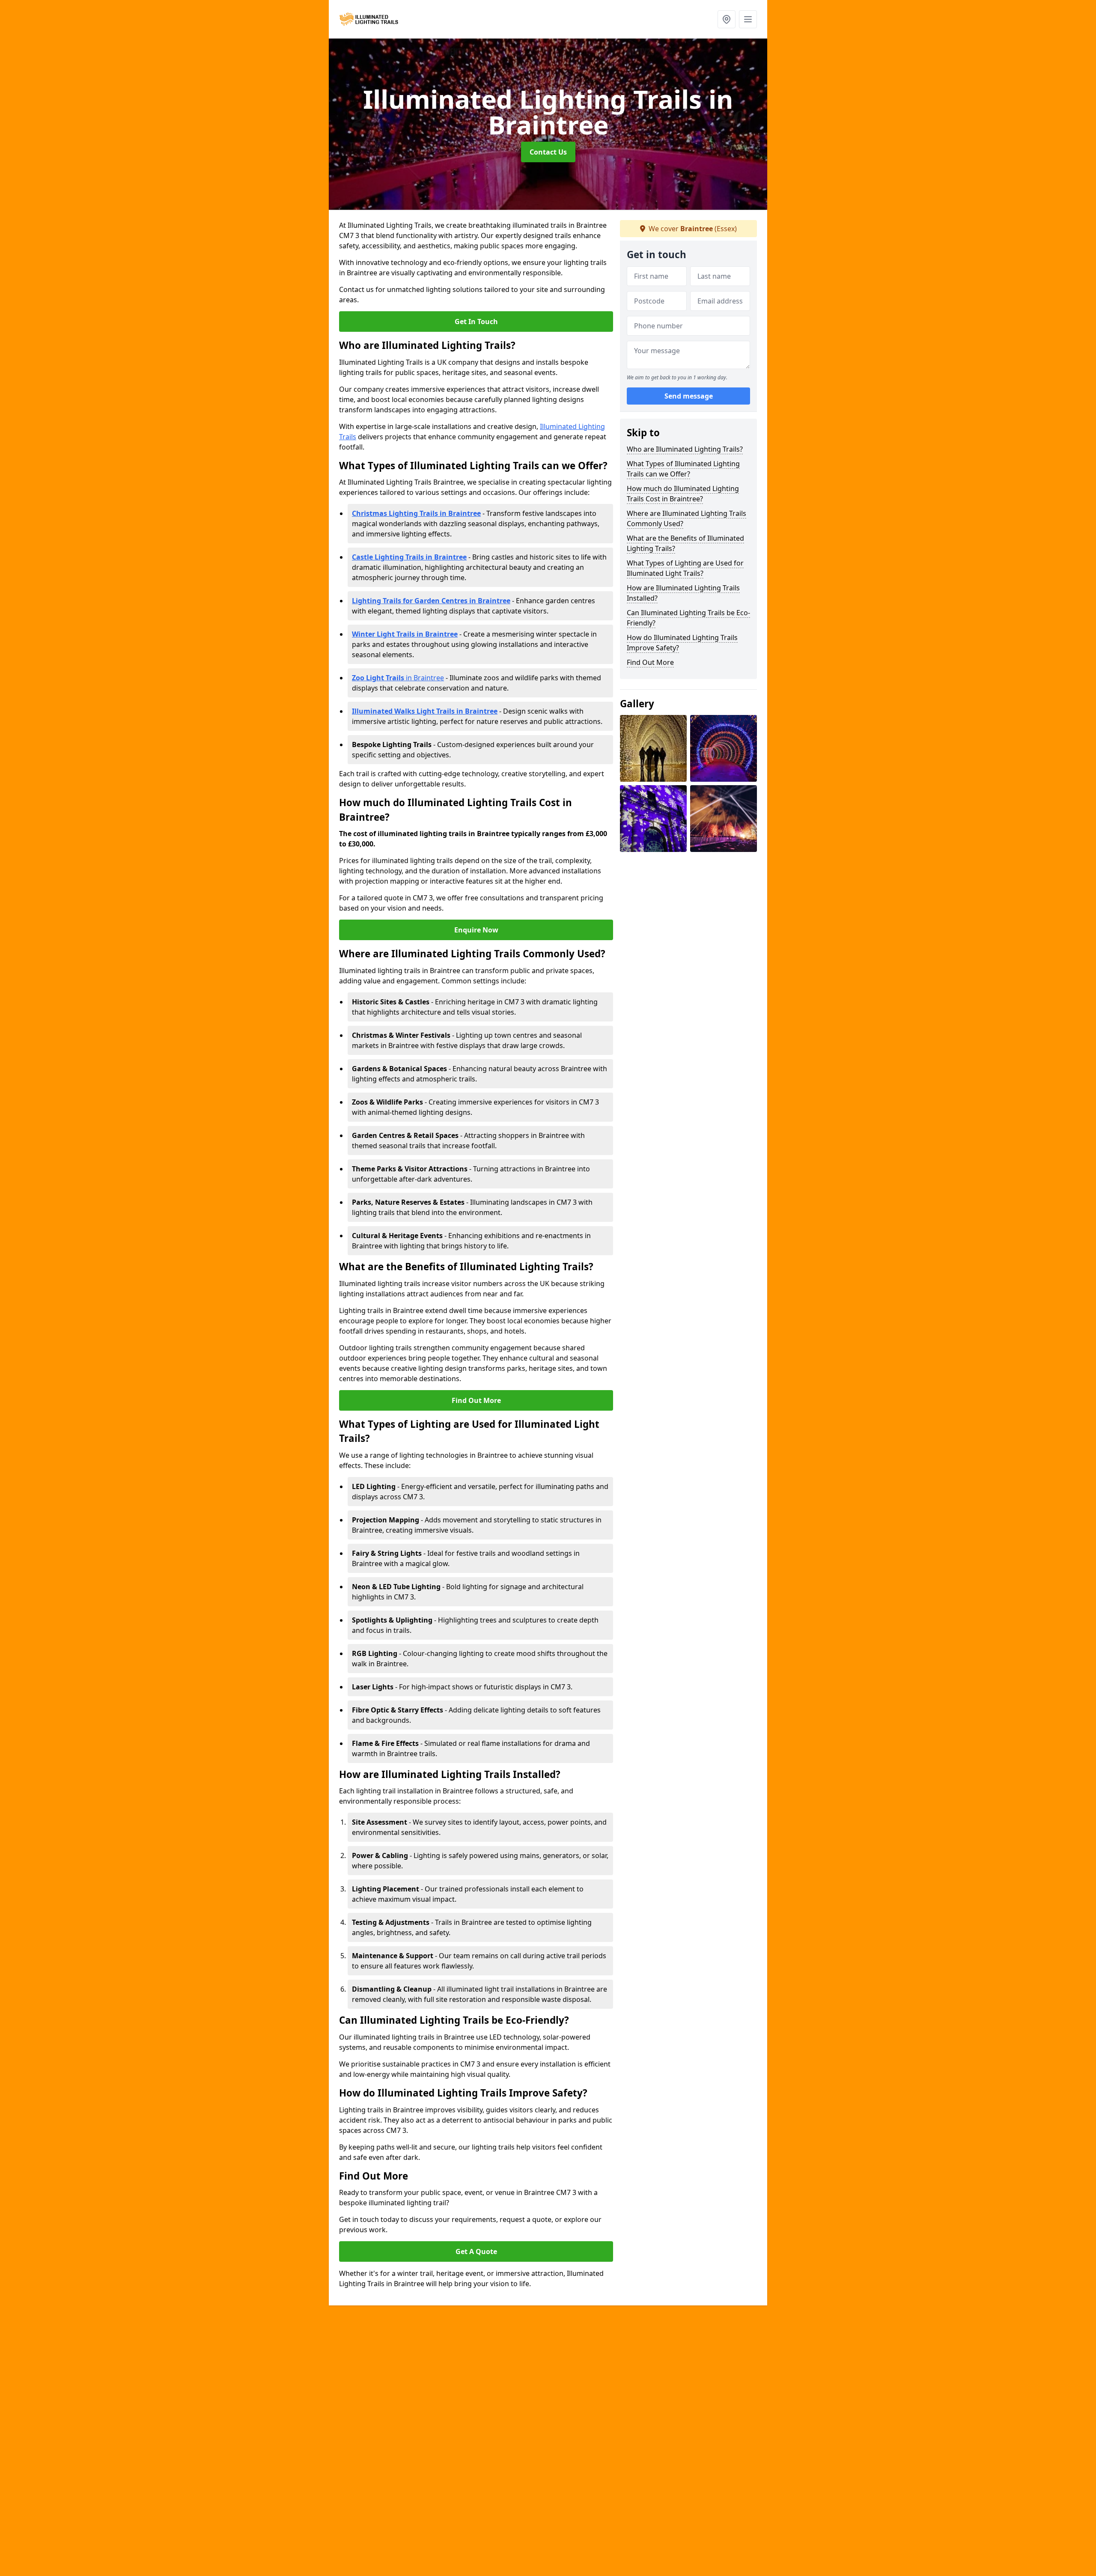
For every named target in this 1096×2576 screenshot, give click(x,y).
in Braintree (398, 678)
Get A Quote (476, 2251)
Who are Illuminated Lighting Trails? (685, 449)
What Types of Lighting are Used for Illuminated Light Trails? (685, 568)
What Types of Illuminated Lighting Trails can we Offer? (683, 469)
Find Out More (476, 1400)
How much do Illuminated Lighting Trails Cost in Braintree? (683, 494)
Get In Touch (476, 322)
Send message (689, 396)
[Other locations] (727, 19)
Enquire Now (476, 930)
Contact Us (548, 152)
